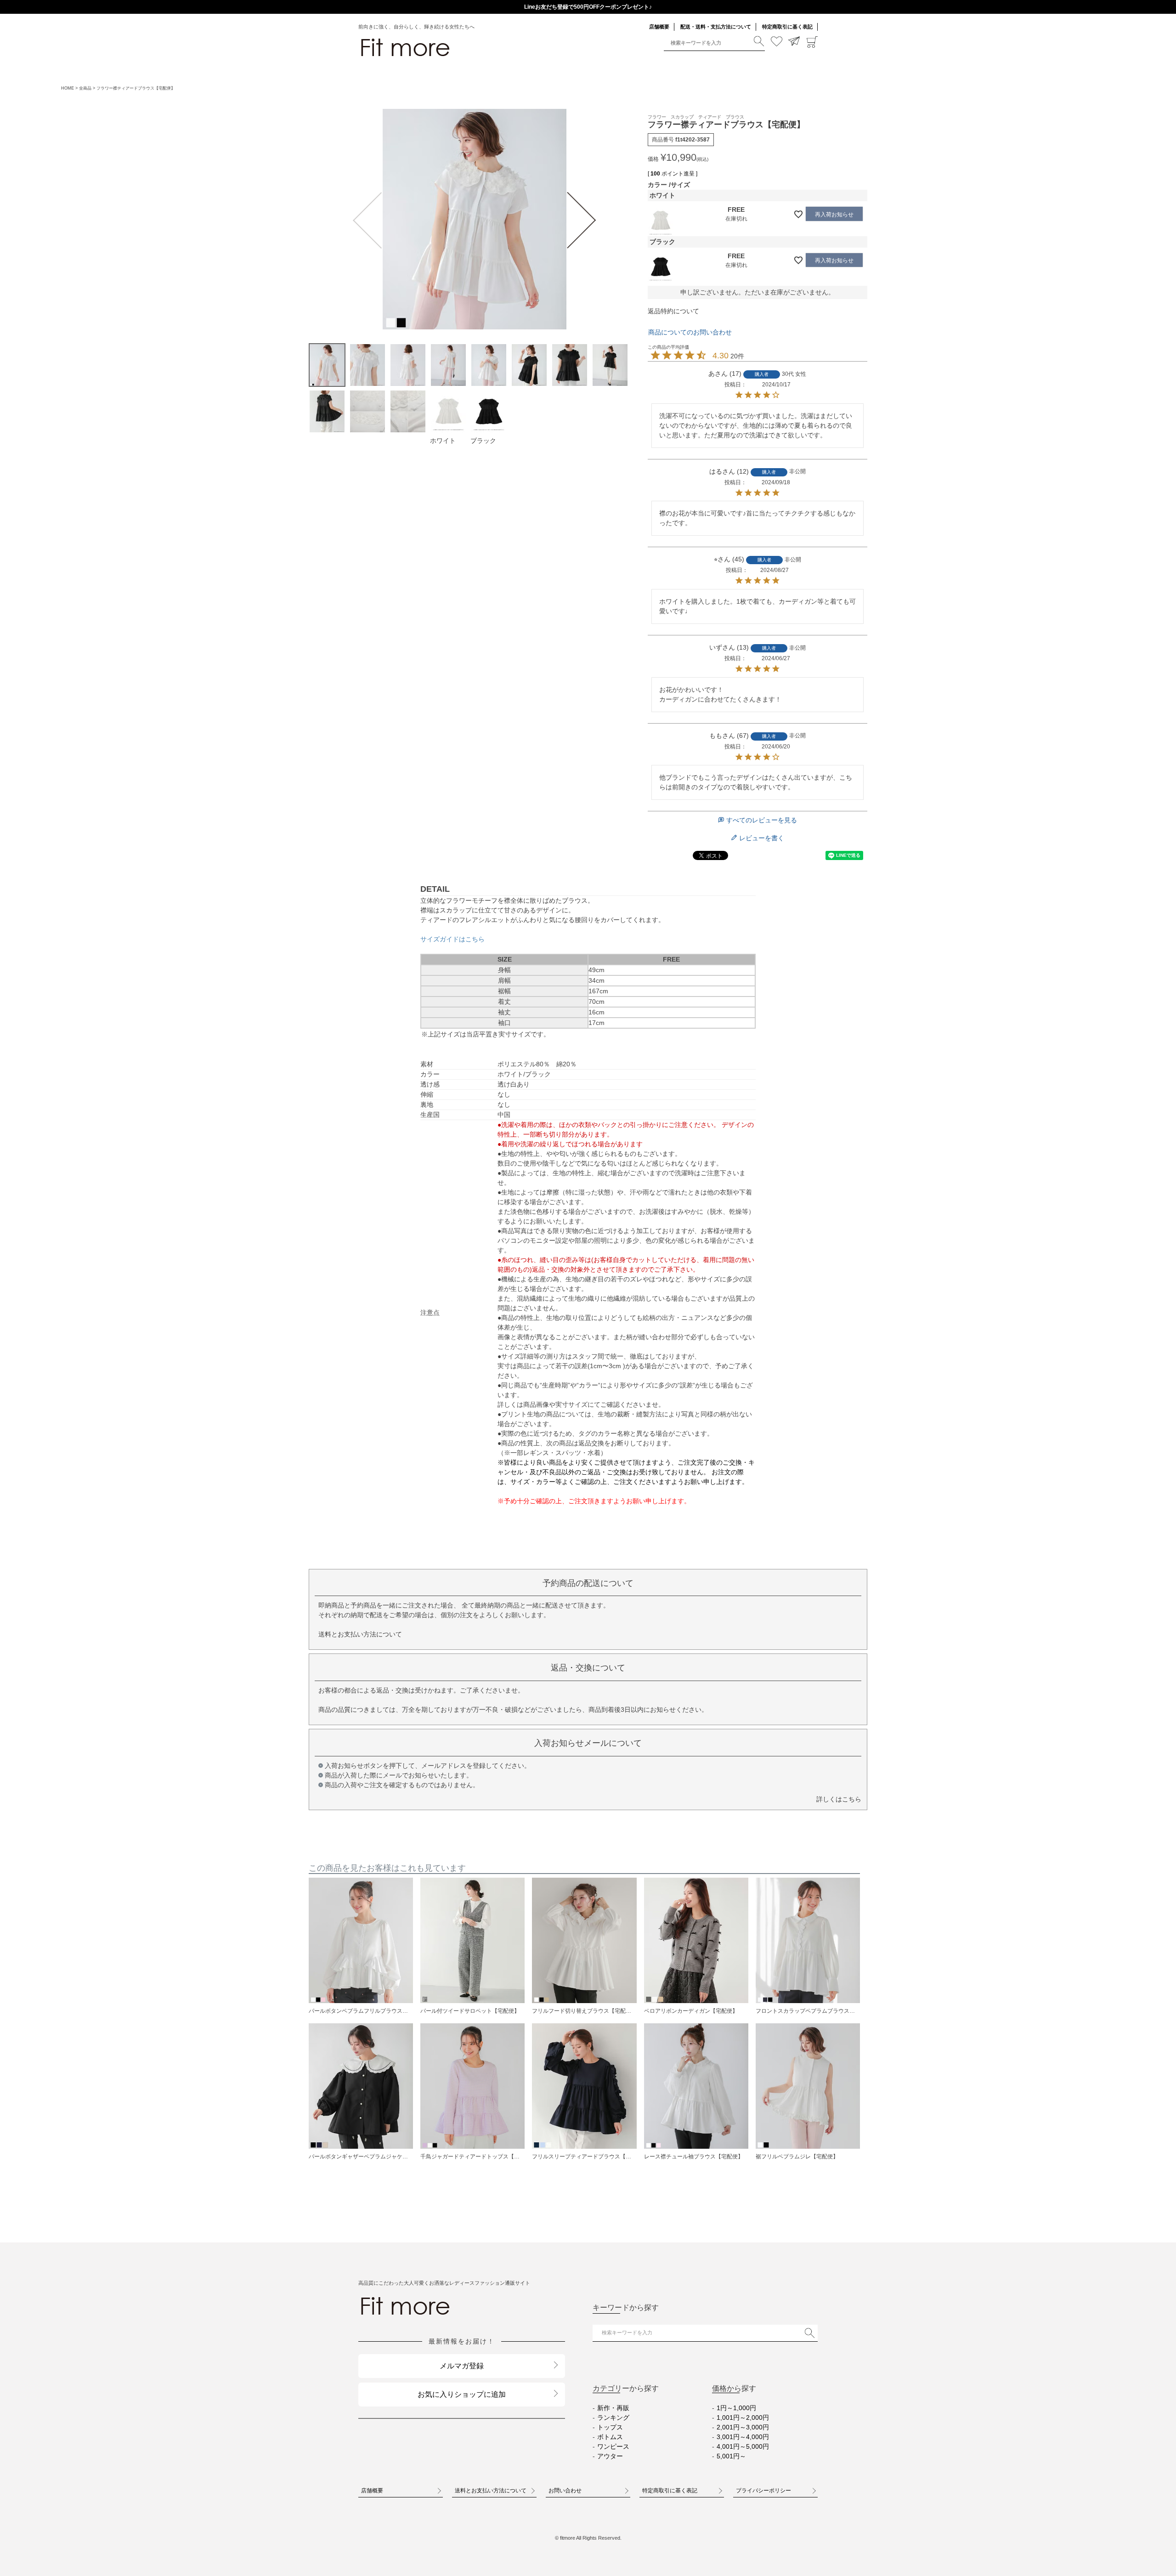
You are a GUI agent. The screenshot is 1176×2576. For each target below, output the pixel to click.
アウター (610, 2456)
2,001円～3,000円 (743, 2427)
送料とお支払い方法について (360, 1634)
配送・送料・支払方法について (716, 27)
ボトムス (610, 2437)
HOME (68, 88)
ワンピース (613, 2446)
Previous (366, 220)
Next (583, 220)
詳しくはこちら (839, 1799)
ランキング (613, 2417)
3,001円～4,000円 (743, 2437)
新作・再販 (613, 2408)
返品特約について (673, 311)
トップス (610, 2427)
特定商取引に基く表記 (787, 27)
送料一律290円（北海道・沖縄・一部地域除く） (588, 7)
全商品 (85, 88)
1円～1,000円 (736, 2408)
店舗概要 (659, 27)
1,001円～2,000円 (743, 2417)
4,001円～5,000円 (743, 2446)
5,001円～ (731, 2456)
